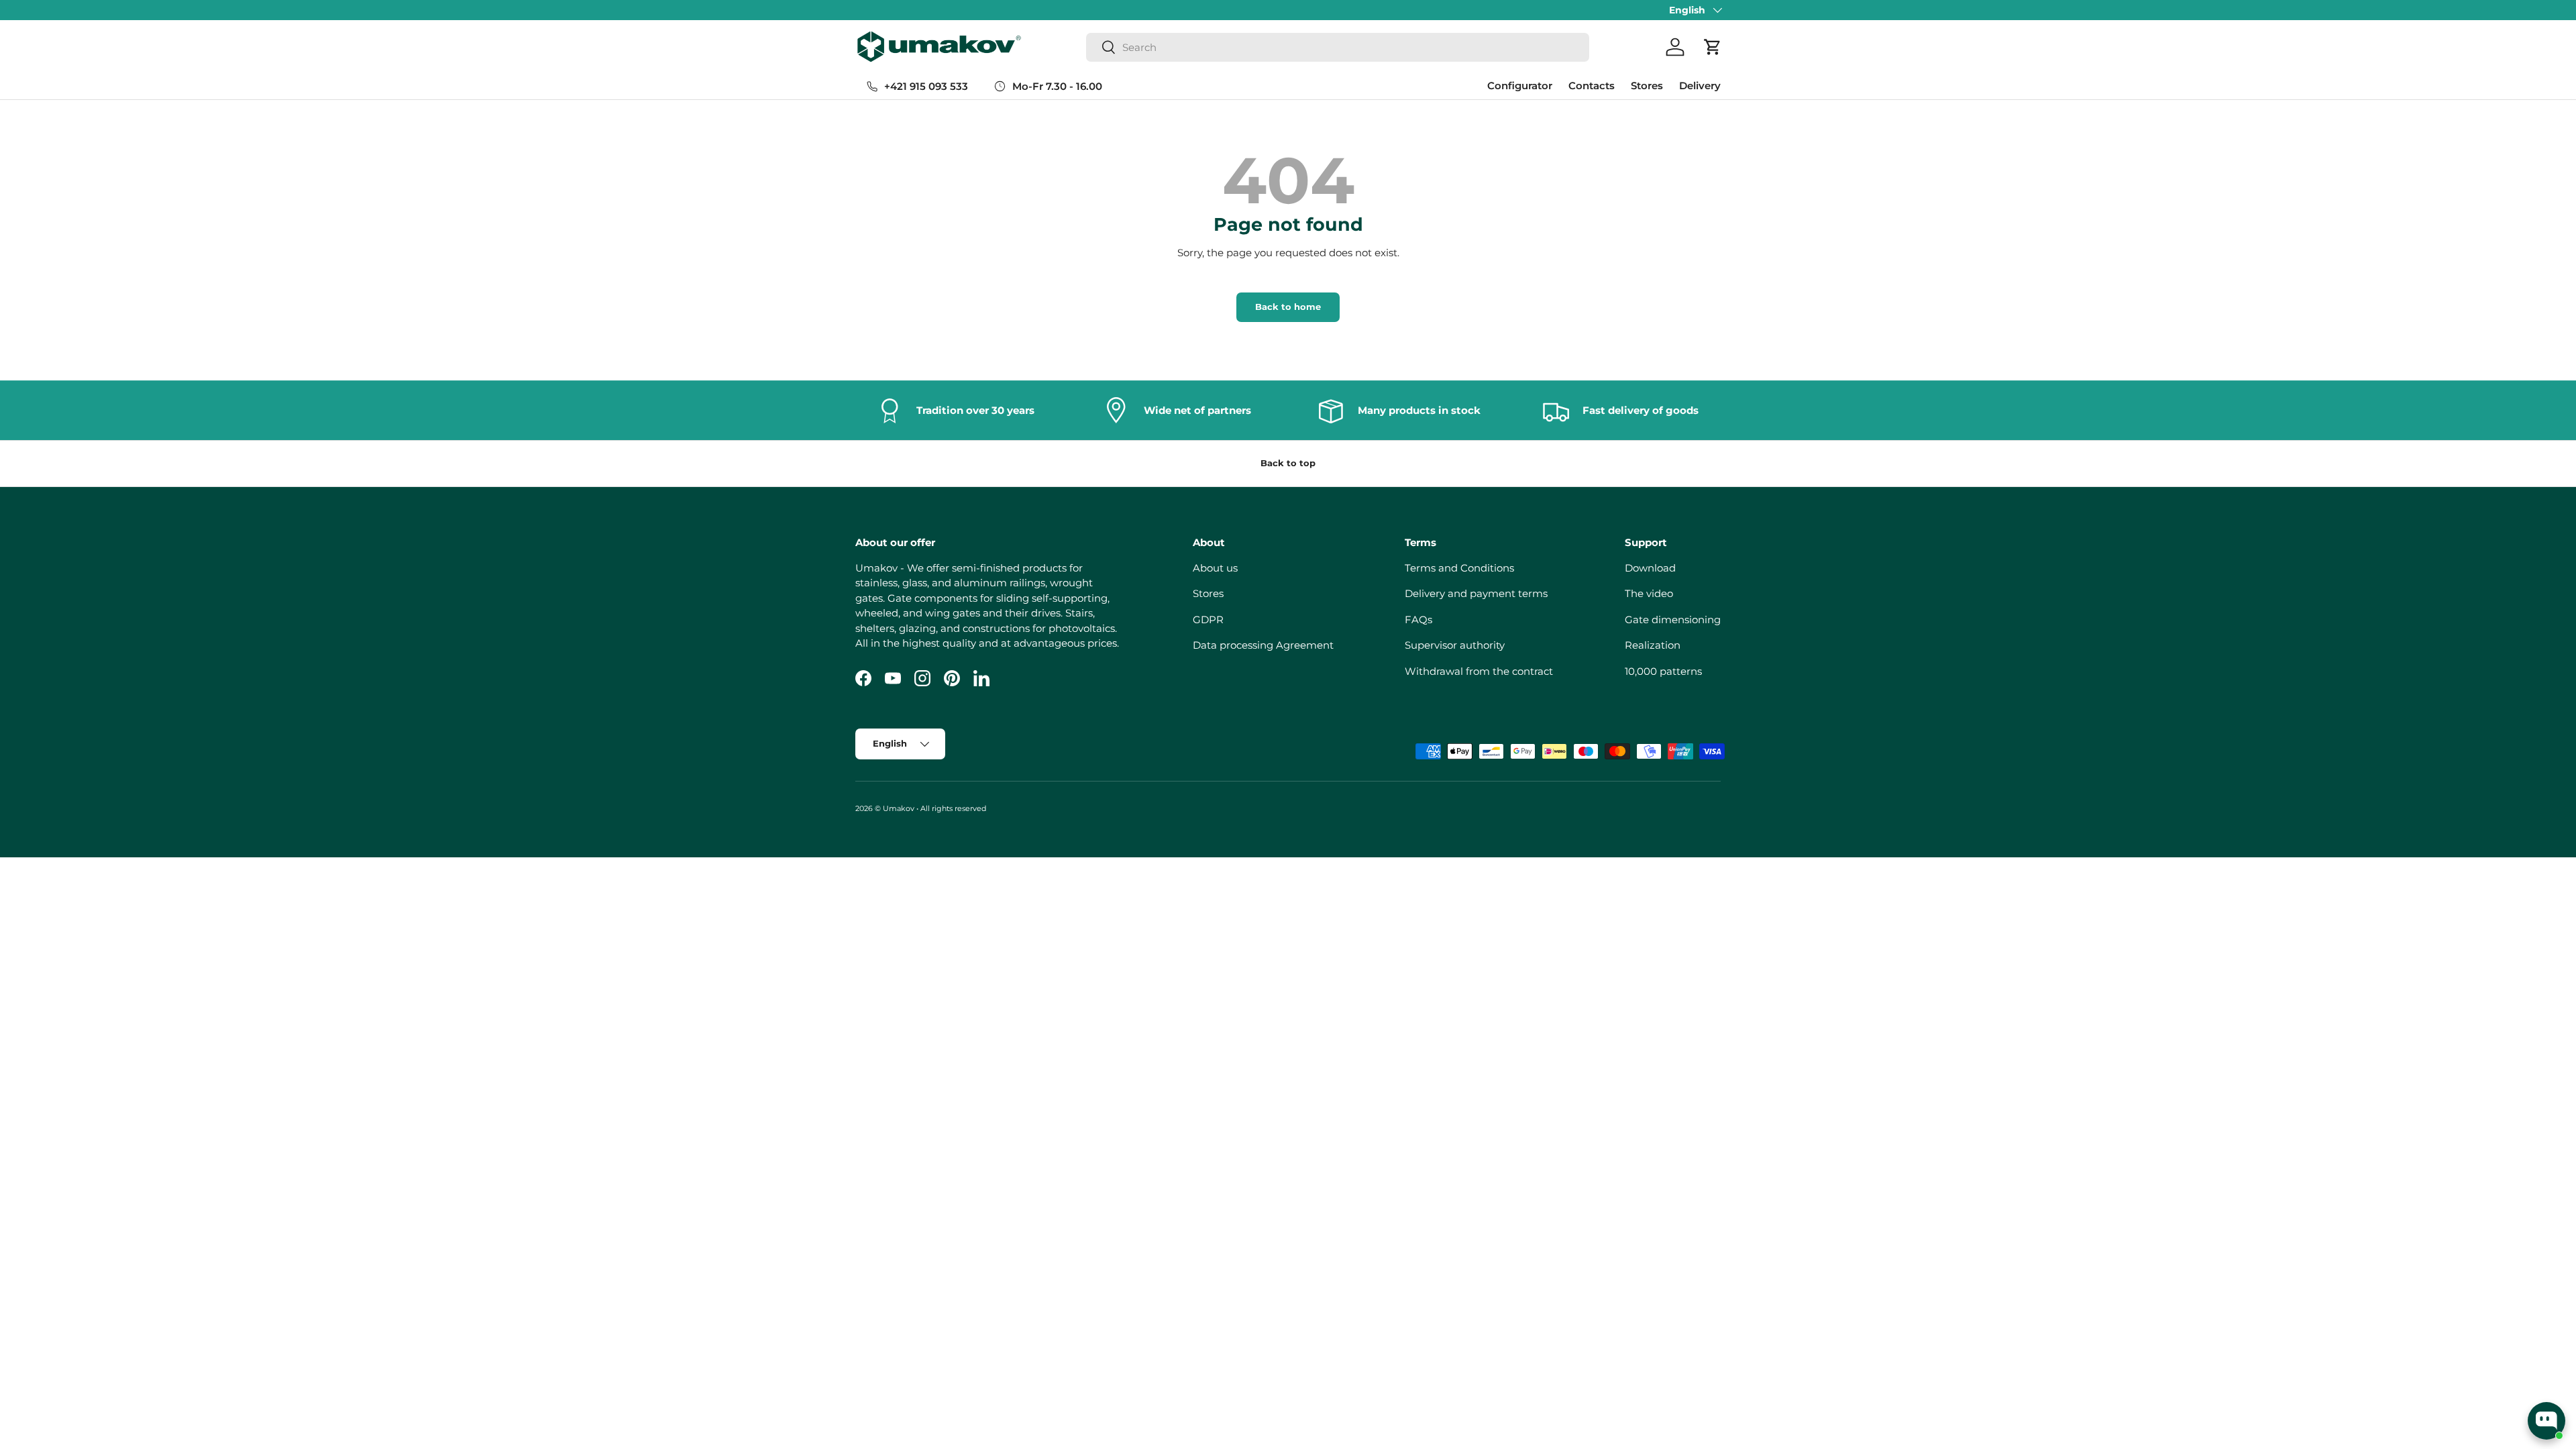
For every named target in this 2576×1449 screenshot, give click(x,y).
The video (1649, 593)
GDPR (1208, 620)
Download (1650, 568)
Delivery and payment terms (1476, 593)
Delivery (1700, 86)
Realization (1653, 645)
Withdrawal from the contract (1479, 671)
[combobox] (1338, 47)
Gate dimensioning (1673, 620)
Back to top (1288, 463)
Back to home (1288, 307)
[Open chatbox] (2546, 1421)
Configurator (1520, 86)
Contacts (1592, 86)
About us (1215, 568)
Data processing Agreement (1263, 645)
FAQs (1418, 620)
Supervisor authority (1455, 645)
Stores (1647, 86)
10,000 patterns (1663, 671)
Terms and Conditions (1459, 568)
